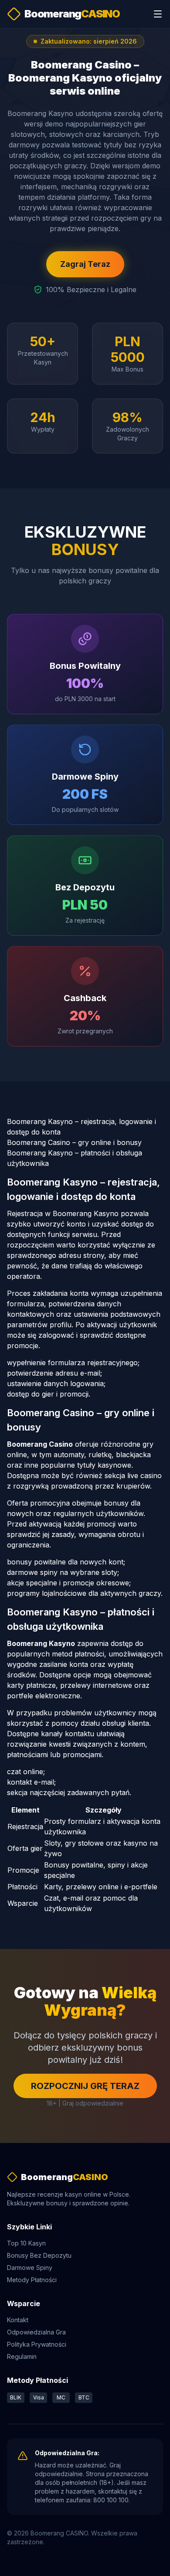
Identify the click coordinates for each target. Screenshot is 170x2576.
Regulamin (22, 2356)
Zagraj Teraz (85, 264)
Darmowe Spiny (30, 2268)
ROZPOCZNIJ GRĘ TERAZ (85, 2086)
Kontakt (18, 2320)
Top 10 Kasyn (26, 2243)
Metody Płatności (32, 2280)
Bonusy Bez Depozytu (39, 2255)
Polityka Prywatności (37, 2344)
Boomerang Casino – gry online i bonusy (74, 1142)
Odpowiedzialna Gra (36, 2332)
